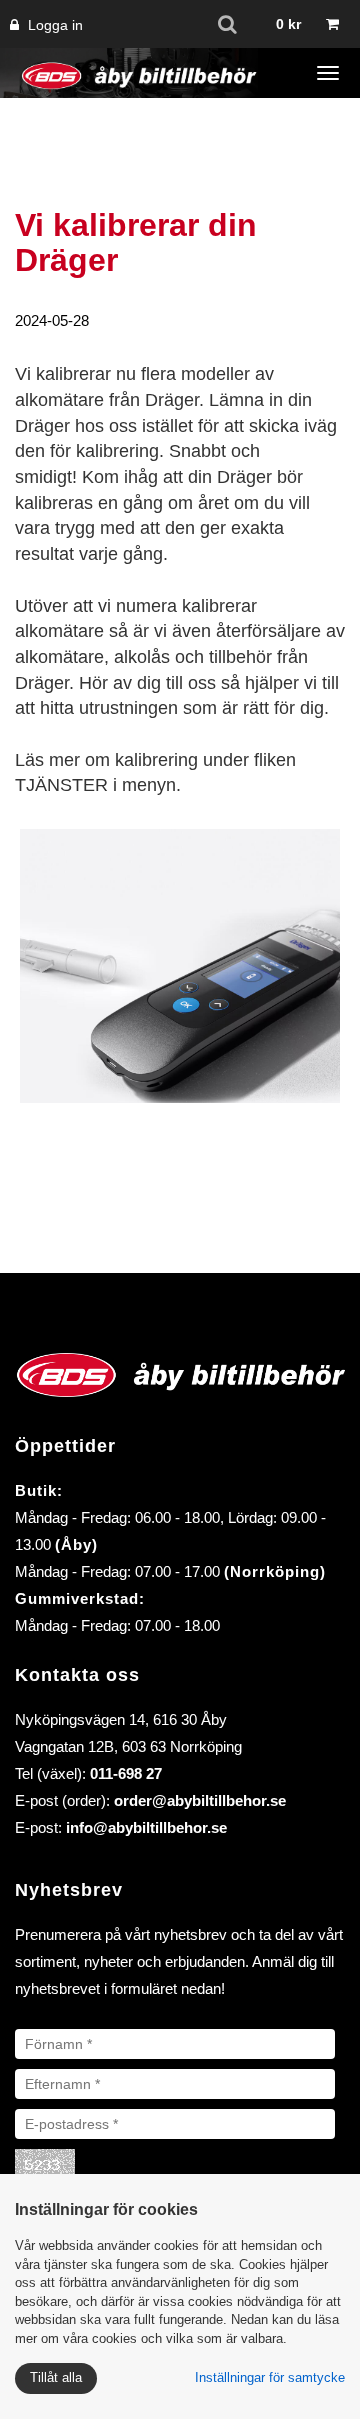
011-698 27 (126, 1773)
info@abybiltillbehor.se (146, 1827)
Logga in (53, 25)
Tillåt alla (56, 2377)
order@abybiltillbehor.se (200, 1800)
